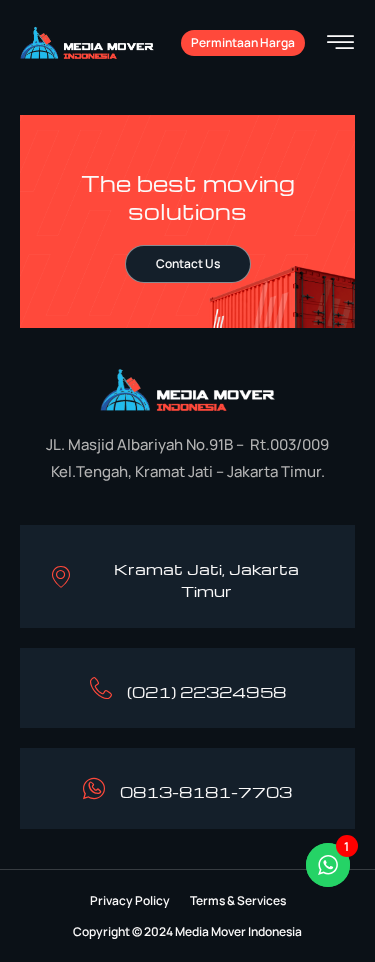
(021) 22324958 (206, 692)
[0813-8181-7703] (94, 788)
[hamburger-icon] (340, 44)
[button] (130, 901)
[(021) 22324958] (101, 688)
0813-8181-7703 (206, 792)
